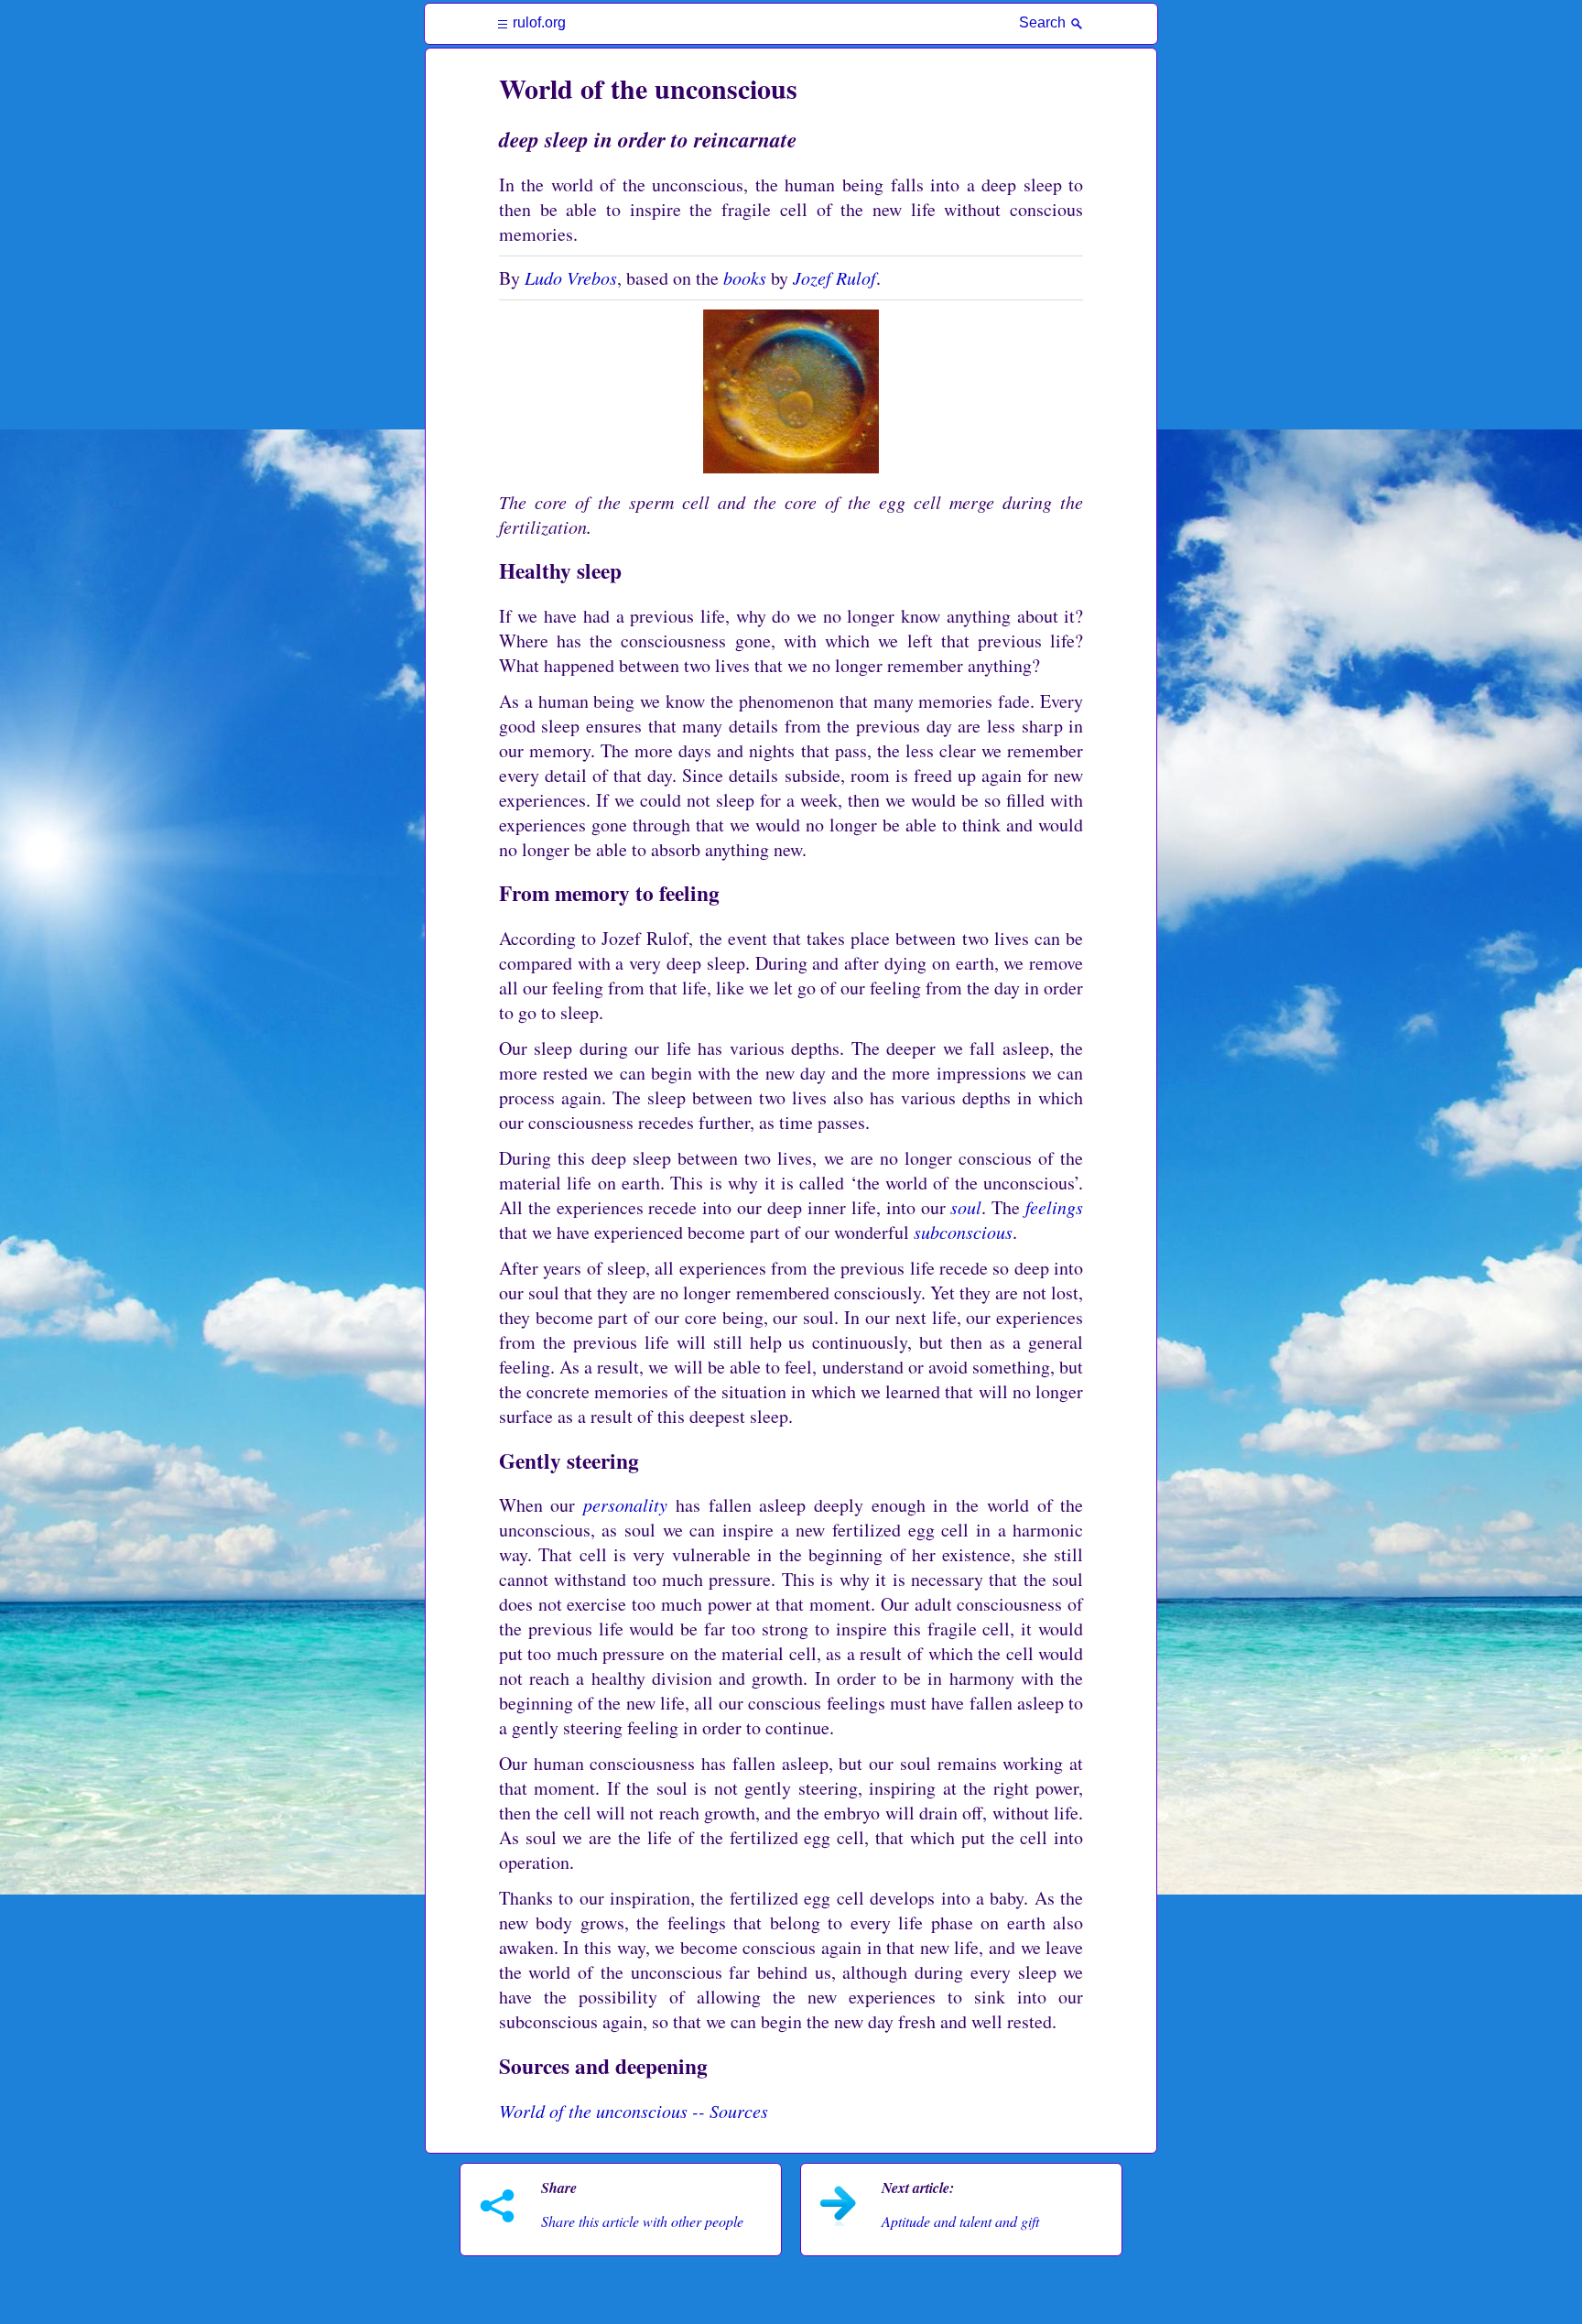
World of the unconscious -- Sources (634, 2111)
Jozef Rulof (834, 277)
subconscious (963, 1232)
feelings (1054, 1207)
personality (625, 1504)
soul (966, 1207)
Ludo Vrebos (571, 277)
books (745, 277)
